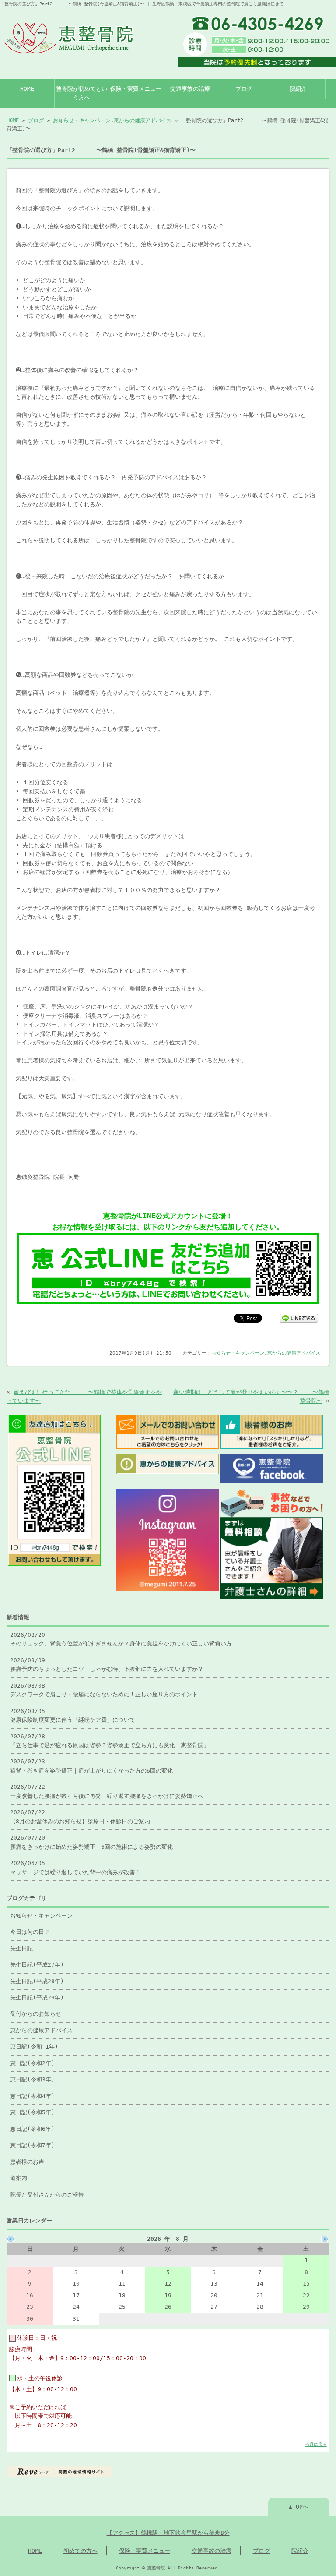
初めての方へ (80, 2551)
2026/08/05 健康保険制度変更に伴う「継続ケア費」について (73, 1715)
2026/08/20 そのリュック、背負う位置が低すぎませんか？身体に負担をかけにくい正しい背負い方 (121, 1639)
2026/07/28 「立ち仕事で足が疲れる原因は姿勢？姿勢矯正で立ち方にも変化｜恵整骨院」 (110, 1741)
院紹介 (298, 89)
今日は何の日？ (30, 1932)
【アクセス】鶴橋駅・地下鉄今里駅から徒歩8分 (168, 2533)
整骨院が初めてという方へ (82, 93)
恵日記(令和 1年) (34, 2047)
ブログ (244, 89)
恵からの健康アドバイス (143, 120)
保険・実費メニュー (136, 89)
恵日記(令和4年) (32, 2096)
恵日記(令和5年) (32, 2112)
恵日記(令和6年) (32, 2129)
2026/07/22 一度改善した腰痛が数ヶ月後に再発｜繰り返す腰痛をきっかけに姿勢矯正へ (107, 1791)
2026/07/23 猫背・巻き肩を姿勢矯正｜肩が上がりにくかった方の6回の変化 (91, 1766)
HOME (27, 89)
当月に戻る (316, 2444)
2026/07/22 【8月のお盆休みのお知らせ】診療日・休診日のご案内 (80, 1817)
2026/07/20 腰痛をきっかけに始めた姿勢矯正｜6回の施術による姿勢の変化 (91, 1842)
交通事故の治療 (190, 89)
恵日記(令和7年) (32, 2145)
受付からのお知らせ (36, 2014)
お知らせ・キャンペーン (82, 120)
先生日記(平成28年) (37, 1981)
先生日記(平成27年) (37, 1965)
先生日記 (21, 1948)
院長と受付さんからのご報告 (47, 2195)
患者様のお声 (27, 2162)
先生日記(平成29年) (37, 1997)
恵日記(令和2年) (32, 2063)
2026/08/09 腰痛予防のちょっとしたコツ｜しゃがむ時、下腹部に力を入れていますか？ (107, 1665)
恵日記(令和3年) (32, 2079)
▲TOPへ (299, 2507)
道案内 (19, 2178)
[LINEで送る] (299, 1318)
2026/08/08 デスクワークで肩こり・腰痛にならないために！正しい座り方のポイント (104, 1690)
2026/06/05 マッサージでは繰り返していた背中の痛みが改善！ (75, 1867)
